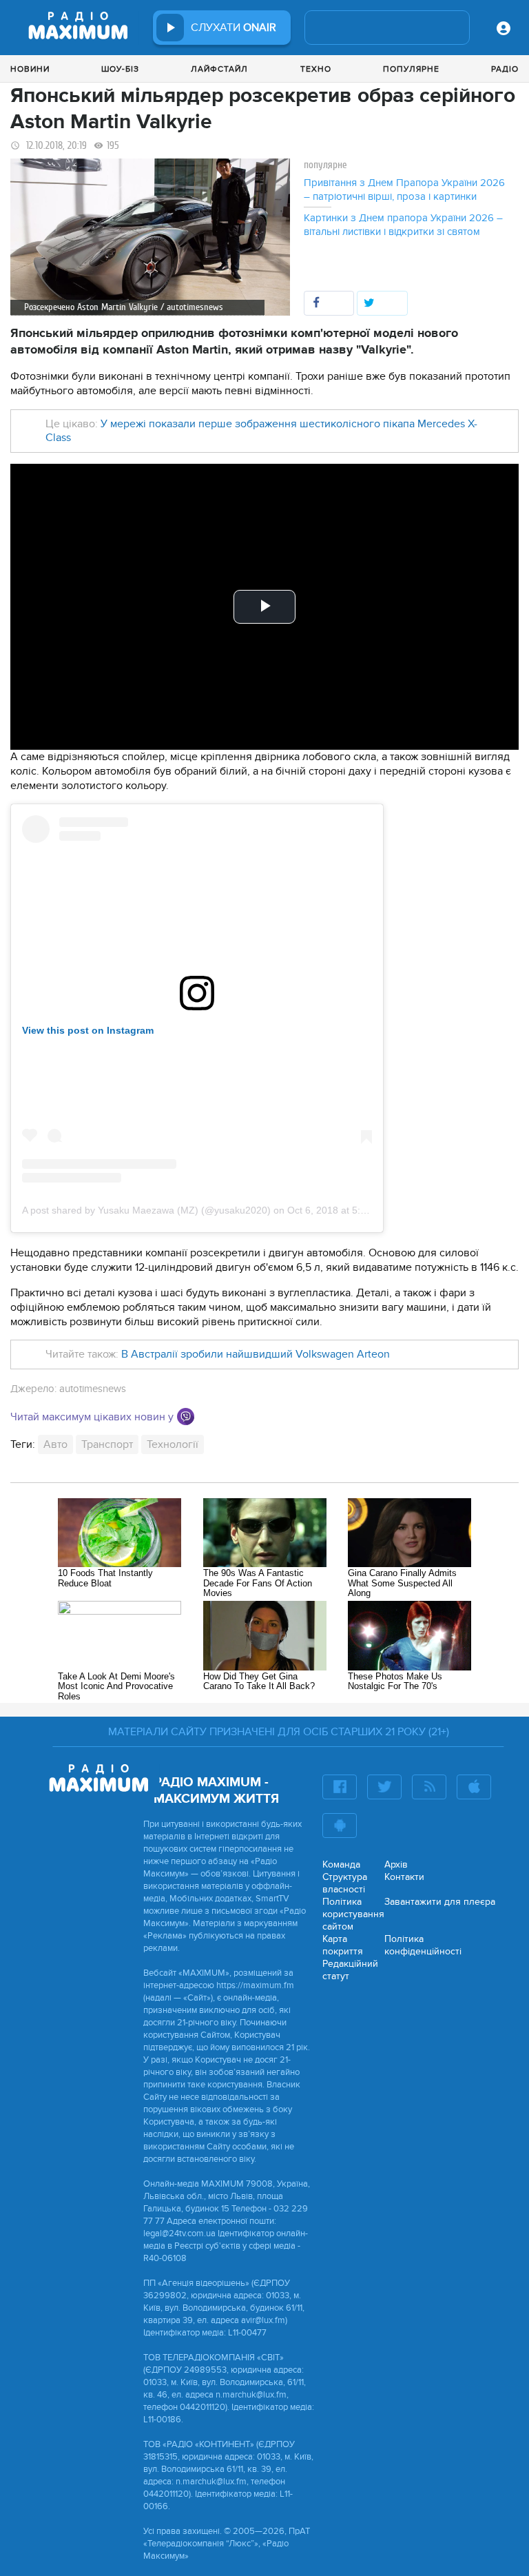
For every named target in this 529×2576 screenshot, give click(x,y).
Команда (341, 1864)
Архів (396, 1864)
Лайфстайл (219, 69)
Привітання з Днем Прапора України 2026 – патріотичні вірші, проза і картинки (404, 190)
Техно (316, 69)
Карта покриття (343, 1945)
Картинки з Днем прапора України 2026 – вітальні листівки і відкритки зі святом (403, 225)
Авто (55, 1444)
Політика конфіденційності (423, 1945)
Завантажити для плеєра (440, 1902)
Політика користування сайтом (353, 1914)
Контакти (404, 1877)
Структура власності (345, 1883)
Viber (186, 1417)
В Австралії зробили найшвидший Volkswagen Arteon (256, 1354)
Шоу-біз (120, 69)
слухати (234, 28)
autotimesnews (93, 1389)
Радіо (505, 69)
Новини (30, 69)
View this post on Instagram (88, 1030)
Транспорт (107, 1444)
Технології (173, 1444)
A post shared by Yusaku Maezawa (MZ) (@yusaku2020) (146, 1210)
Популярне (411, 69)
